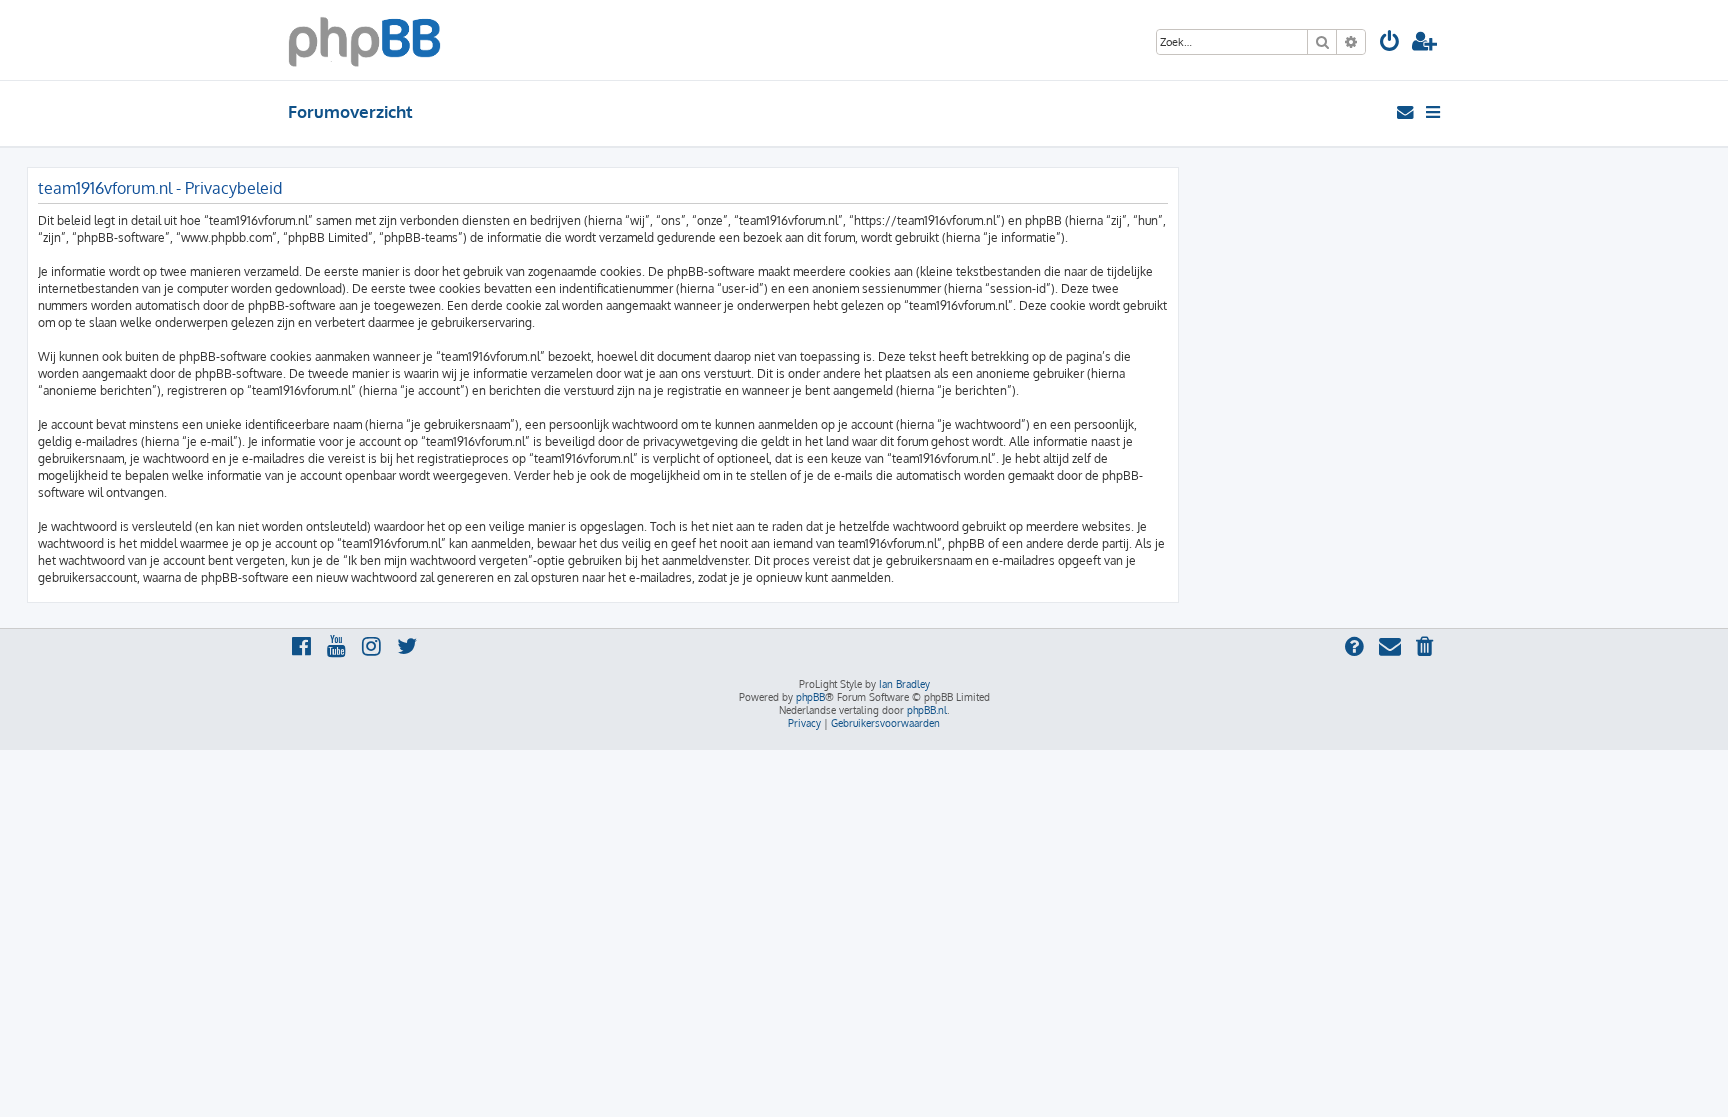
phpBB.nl (927, 710)
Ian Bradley (904, 684)
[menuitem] (1390, 43)
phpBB (810, 697)
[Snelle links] (1434, 112)
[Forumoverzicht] (364, 40)
